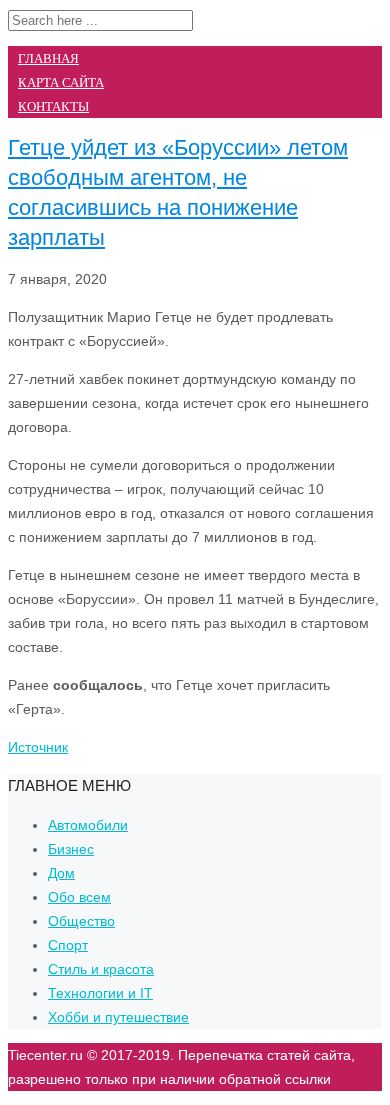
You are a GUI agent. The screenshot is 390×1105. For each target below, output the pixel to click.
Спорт (68, 945)
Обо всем (79, 897)
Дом (61, 873)
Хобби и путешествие (118, 1017)
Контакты (53, 106)
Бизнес (71, 849)
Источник (38, 747)
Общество (81, 921)
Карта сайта (61, 82)
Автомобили (88, 825)
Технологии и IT (100, 993)
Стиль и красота (101, 969)
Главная (48, 58)
